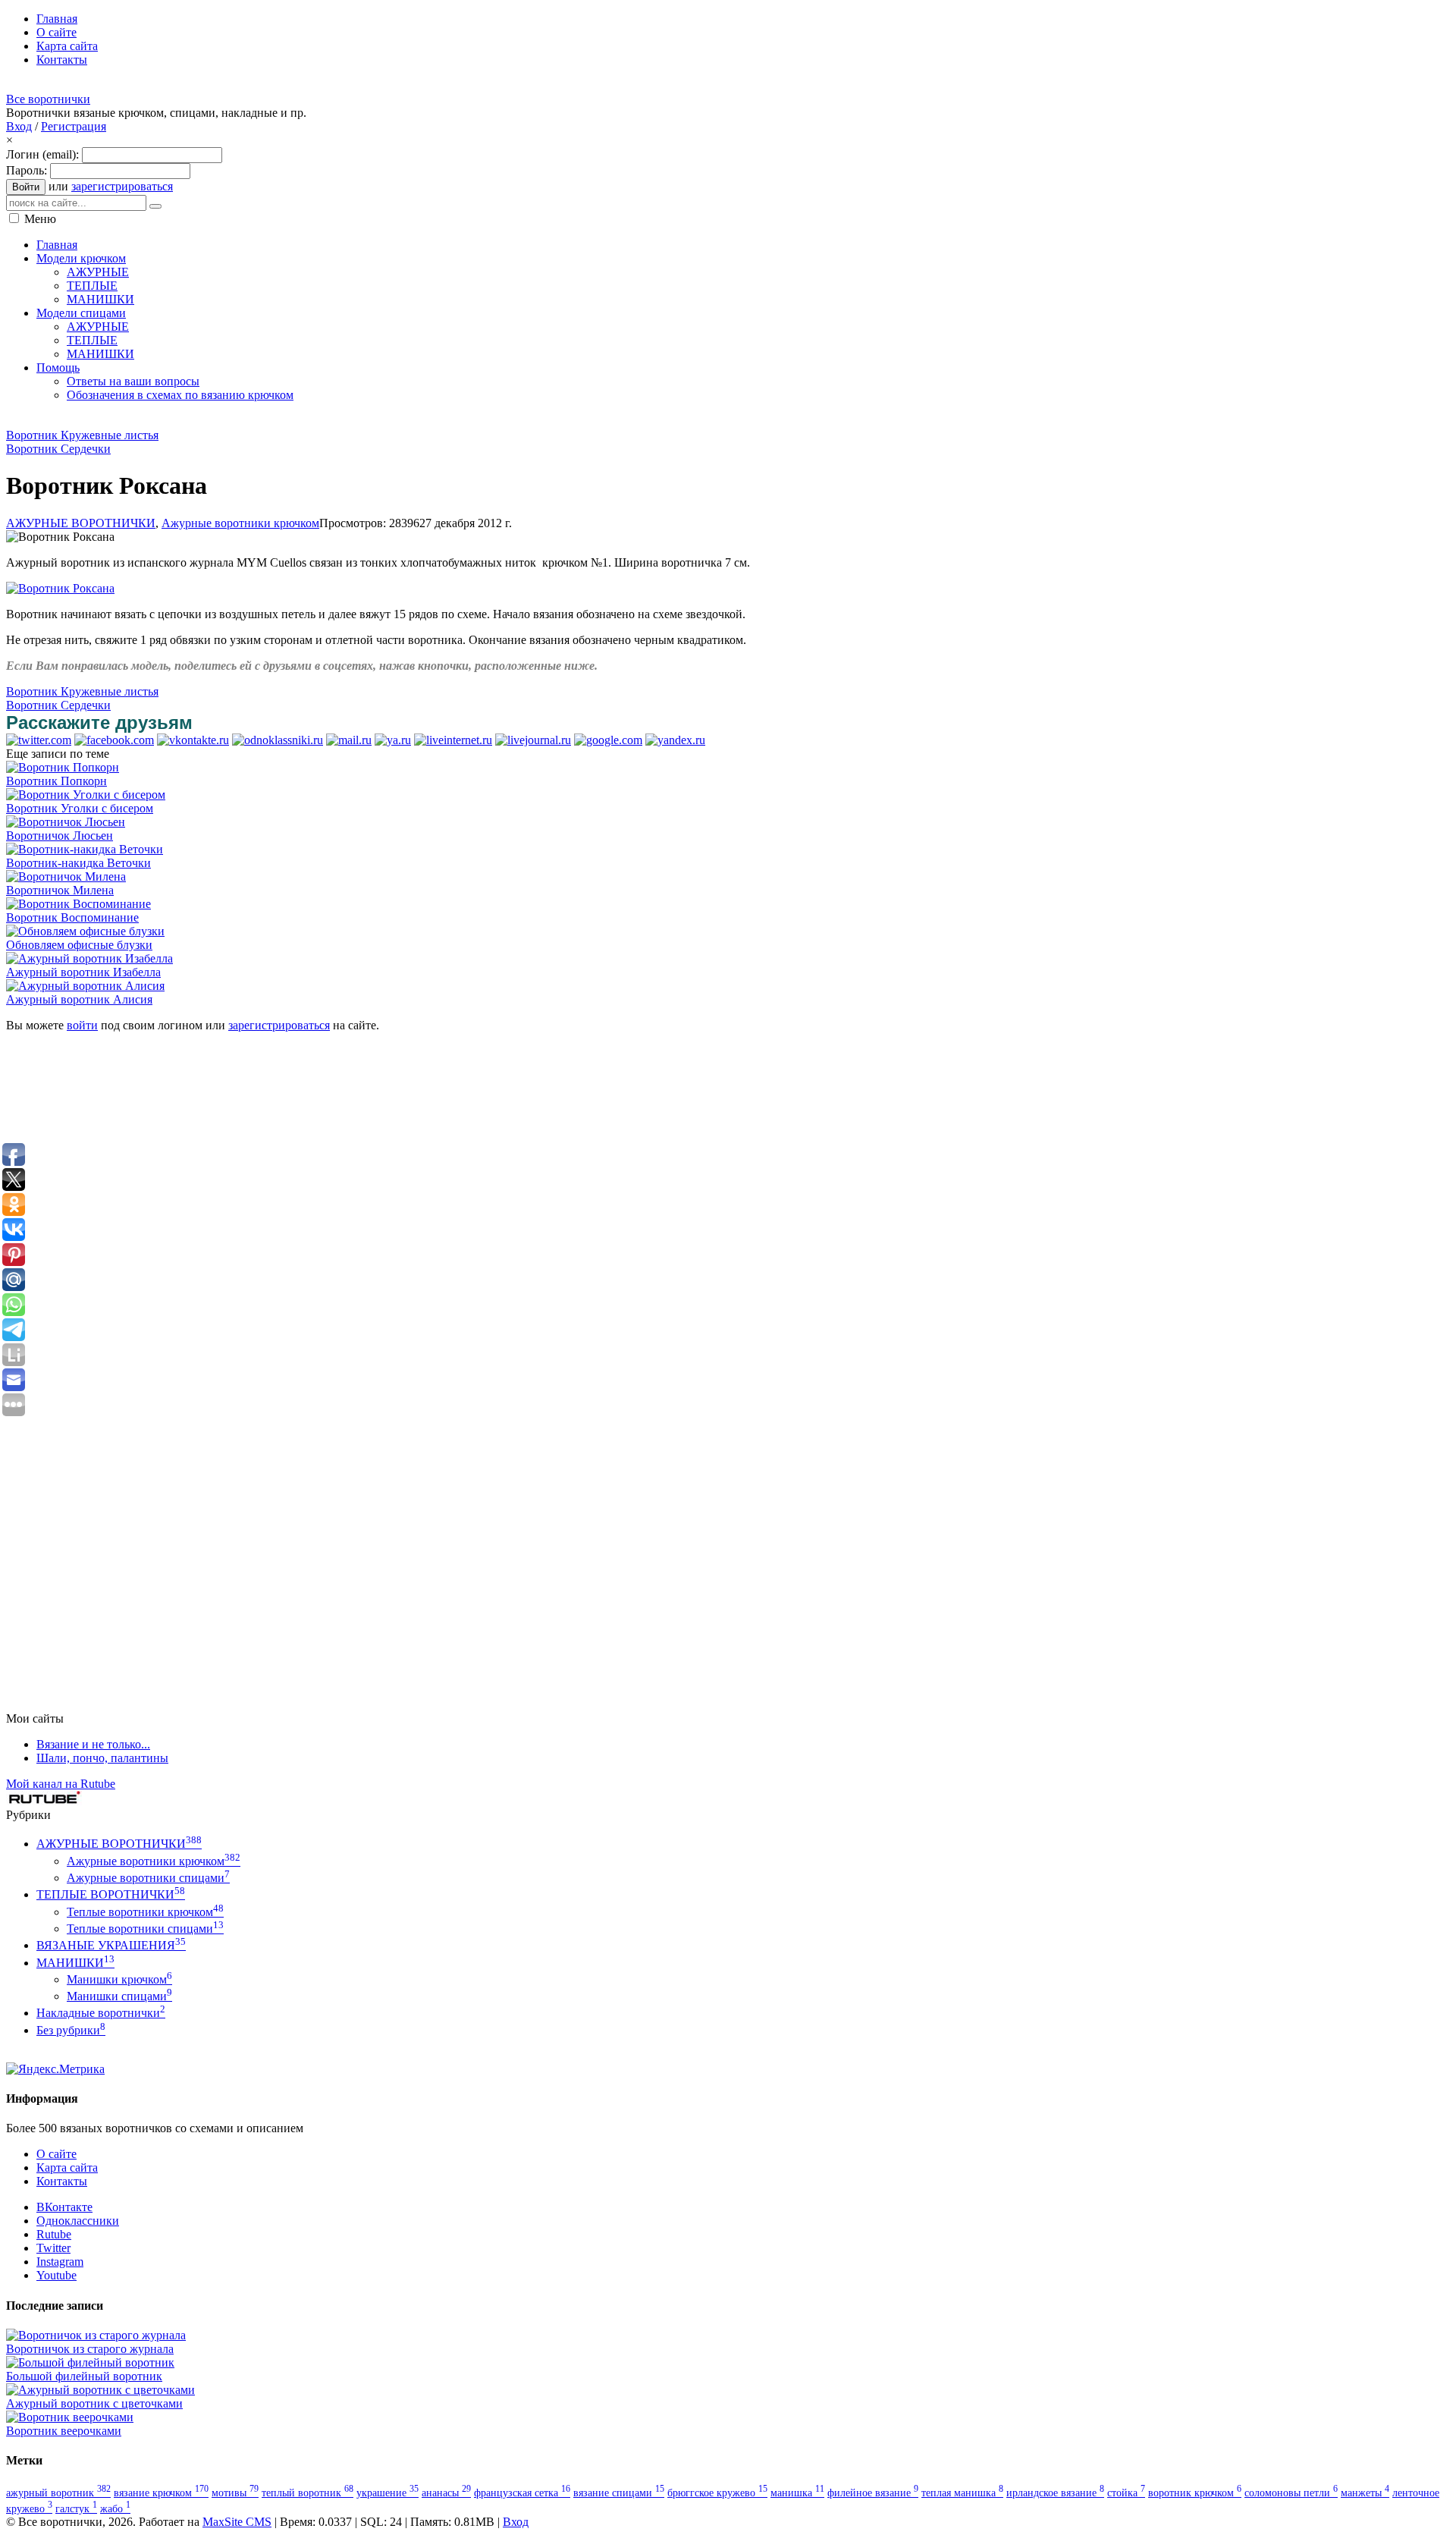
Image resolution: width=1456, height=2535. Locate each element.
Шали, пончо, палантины (102, 1758)
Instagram (60, 2262)
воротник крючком (1195, 2493)
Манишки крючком (119, 1979)
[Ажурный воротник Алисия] (85, 986)
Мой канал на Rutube (61, 1784)
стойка (1126, 2493)
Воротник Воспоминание (72, 917)
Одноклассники (78, 2221)
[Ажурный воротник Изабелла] (89, 958)
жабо (115, 2508)
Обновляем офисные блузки (79, 945)
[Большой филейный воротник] (90, 2362)
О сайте (56, 2154)
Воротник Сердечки (58, 449)
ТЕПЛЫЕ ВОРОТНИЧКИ (111, 1894)
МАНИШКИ (75, 1963)
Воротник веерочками (64, 2431)
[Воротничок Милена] (66, 876)
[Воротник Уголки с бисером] (86, 795)
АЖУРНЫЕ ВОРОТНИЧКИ (81, 523)
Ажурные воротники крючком (240, 523)
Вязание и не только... (93, 1744)
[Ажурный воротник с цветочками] (100, 2390)
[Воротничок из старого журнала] (96, 2335)
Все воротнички (48, 99)
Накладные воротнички (101, 2013)
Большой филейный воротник (84, 2376)
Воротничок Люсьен (60, 836)
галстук (76, 2508)
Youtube (56, 2275)
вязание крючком (161, 2493)
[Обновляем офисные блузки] (85, 931)
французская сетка (522, 2493)
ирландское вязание (1055, 2493)
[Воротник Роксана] (60, 588)
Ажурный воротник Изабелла (83, 972)
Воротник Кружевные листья (82, 435)
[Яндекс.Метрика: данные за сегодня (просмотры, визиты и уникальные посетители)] (55, 2069)
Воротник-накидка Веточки (78, 863)
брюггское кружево (717, 2493)
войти (82, 1025)
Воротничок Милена (60, 890)
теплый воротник (308, 2493)
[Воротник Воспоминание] (78, 904)
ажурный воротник (58, 2493)
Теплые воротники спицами (145, 1929)
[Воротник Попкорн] (63, 767)
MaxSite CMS (237, 2522)
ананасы (446, 2493)
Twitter (53, 2248)
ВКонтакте (64, 2207)
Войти (26, 187)
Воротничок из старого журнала (90, 2349)
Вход (19, 126)
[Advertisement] (282, 420)
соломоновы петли (1291, 2493)
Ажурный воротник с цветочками (94, 2403)
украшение (388, 2493)
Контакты (62, 2181)
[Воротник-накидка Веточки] (85, 849)
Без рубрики (71, 2030)
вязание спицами (619, 2493)
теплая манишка (962, 2493)
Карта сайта (67, 2167)
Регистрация (74, 126)
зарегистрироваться (122, 186)
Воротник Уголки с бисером (80, 808)
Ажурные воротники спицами (148, 1878)
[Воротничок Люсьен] (66, 822)
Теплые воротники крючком (145, 1912)
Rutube (54, 2234)
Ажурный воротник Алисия (79, 999)
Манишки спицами (119, 1996)
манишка (797, 2493)
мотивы (235, 2493)
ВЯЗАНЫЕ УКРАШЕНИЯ (111, 1945)
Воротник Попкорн (56, 781)
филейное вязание (873, 2493)
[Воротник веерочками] (70, 2417)
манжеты (1365, 2493)
